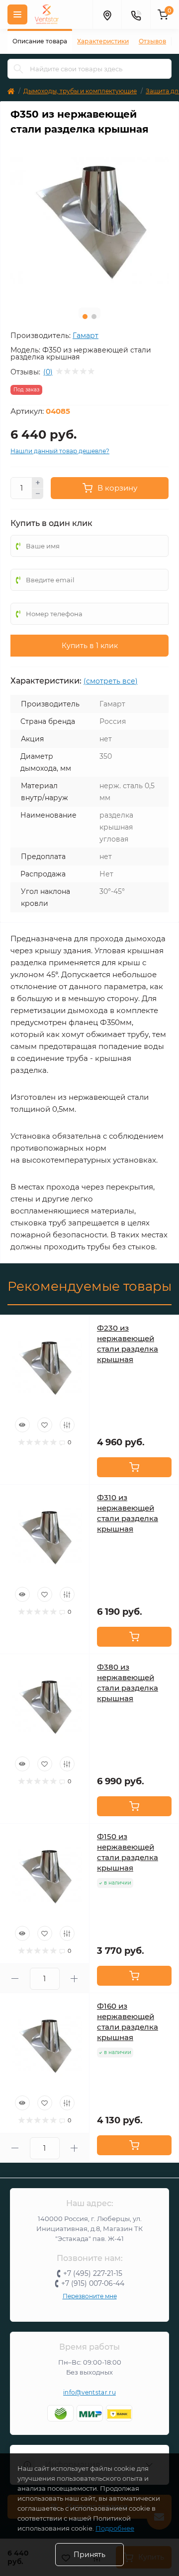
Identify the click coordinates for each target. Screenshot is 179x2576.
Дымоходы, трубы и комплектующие (80, 91)
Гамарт (86, 336)
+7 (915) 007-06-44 (93, 2283)
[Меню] (17, 14)
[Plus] (38, 483)
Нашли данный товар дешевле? (60, 451)
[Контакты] (136, 14)
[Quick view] (22, 1425)
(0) (48, 372)
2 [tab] (94, 317)
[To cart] (134, 1467)
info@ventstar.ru (89, 2392)
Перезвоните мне (90, 2296)
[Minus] (38, 494)
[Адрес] (107, 14)
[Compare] (67, 1425)
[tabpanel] (89, 221)
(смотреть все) (111, 681)
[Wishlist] (45, 1425)
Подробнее (115, 2528)
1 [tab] (85, 317)
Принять (89, 2555)
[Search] (18, 69)
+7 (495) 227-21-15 (93, 2273)
